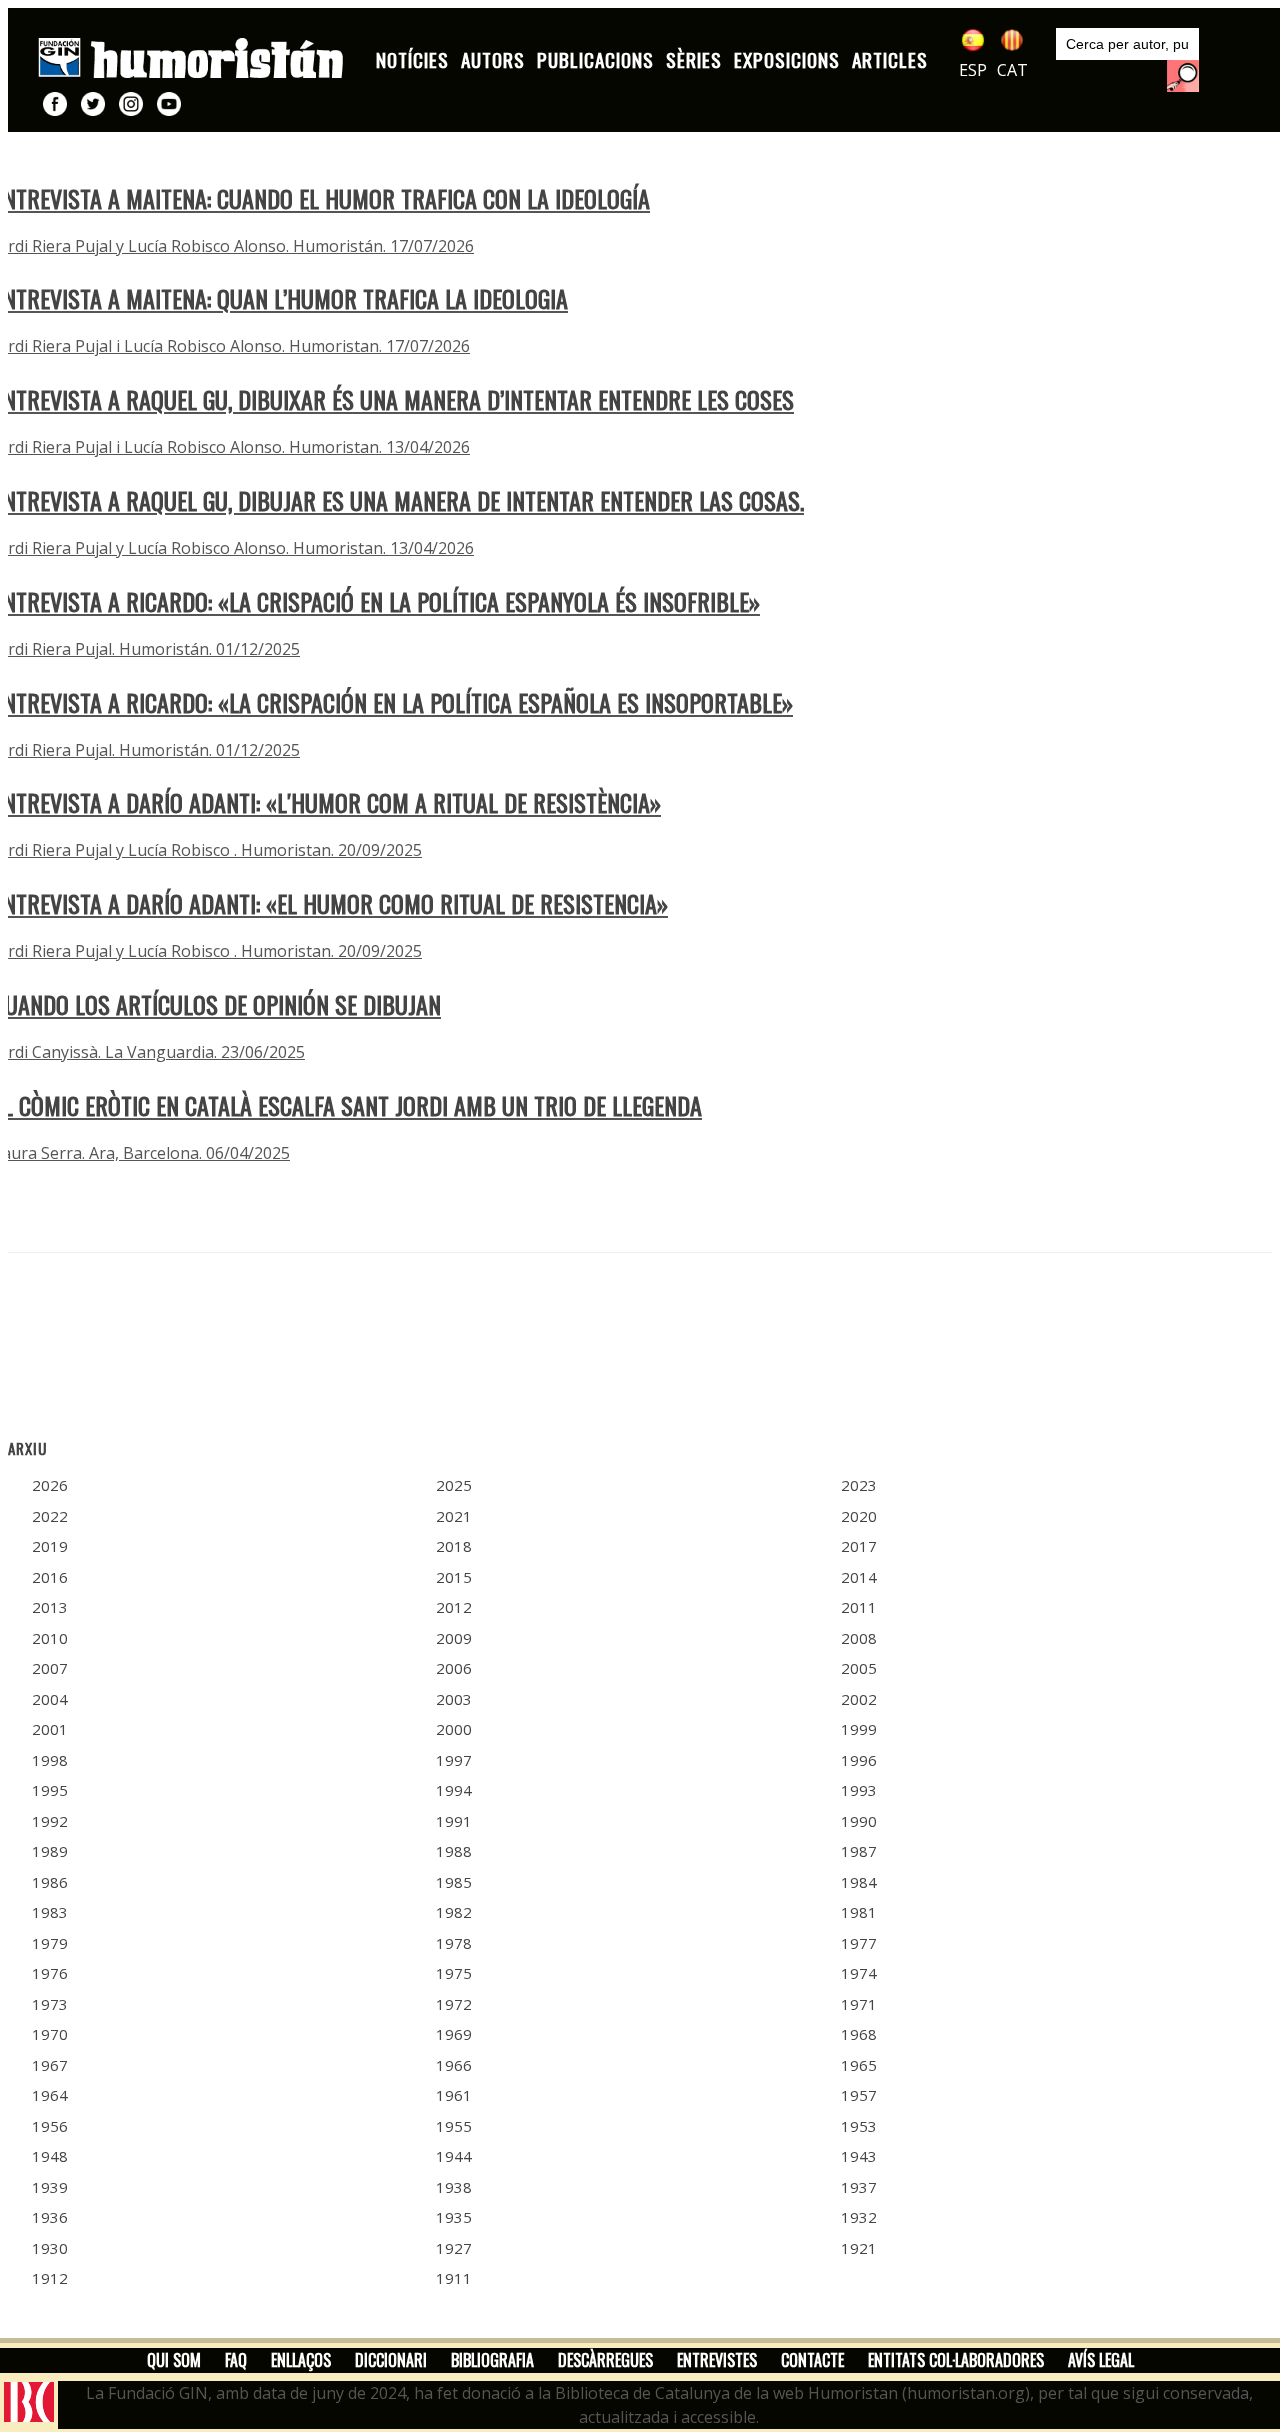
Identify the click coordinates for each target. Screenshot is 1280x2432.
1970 (50, 2034)
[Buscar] (1183, 76)
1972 (454, 2004)
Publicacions (595, 59)
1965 (859, 2065)
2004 (50, 1699)
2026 (50, 1485)
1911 (454, 2278)
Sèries (694, 59)
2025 (454, 1485)
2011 (859, 1607)
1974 (859, 1973)
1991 (454, 1821)
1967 (50, 2065)
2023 (859, 1485)
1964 (50, 2095)
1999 (859, 1729)
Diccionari (391, 2360)
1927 (454, 2248)
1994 (454, 1790)
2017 (859, 1546)
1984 (859, 1882)
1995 (50, 1790)
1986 (50, 1882)
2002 (859, 1699)
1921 (859, 2248)
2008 (859, 1638)
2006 (454, 1668)
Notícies (412, 59)
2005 (859, 1668)
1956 (50, 2126)
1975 (454, 1973)
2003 (454, 1699)
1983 (50, 1912)
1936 (50, 2217)
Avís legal (1101, 2360)
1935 (454, 2217)
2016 (50, 1577)
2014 (859, 1577)
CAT (1012, 70)
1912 (50, 2278)
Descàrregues (605, 2360)
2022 (50, 1516)
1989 (50, 1851)
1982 (454, 1912)
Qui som (174, 2360)
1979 (50, 1943)
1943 (859, 2156)
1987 (859, 1851)
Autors (493, 59)
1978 (454, 1943)
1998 (50, 1760)
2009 (454, 1638)
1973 (50, 2004)
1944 (454, 2156)
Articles (890, 59)
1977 (859, 1943)
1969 (454, 2034)
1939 (50, 2187)
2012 (454, 1607)
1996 (859, 1760)
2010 (50, 1638)
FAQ (236, 2360)
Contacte (812, 2360)
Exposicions (787, 59)
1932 (859, 2217)
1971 (859, 2004)
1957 (859, 2095)
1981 (859, 1912)
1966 (454, 2065)
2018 (454, 1546)
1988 (454, 1851)
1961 (454, 2095)
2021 (454, 1516)
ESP (973, 70)
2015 (454, 1577)
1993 (859, 1790)
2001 (50, 1729)
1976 (50, 1973)
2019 (50, 1546)
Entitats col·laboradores (956, 2360)
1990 (859, 1821)
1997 (454, 1760)
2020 (859, 1516)
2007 (50, 1668)
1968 (859, 2034)
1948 (50, 2156)
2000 (454, 1729)
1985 (454, 1882)
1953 (859, 2126)
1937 (859, 2187)
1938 (454, 2187)
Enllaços (301, 2360)
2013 (50, 1607)
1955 (454, 2126)
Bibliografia (492, 2360)
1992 (50, 1821)
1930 (50, 2248)
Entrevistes (717, 2360)
